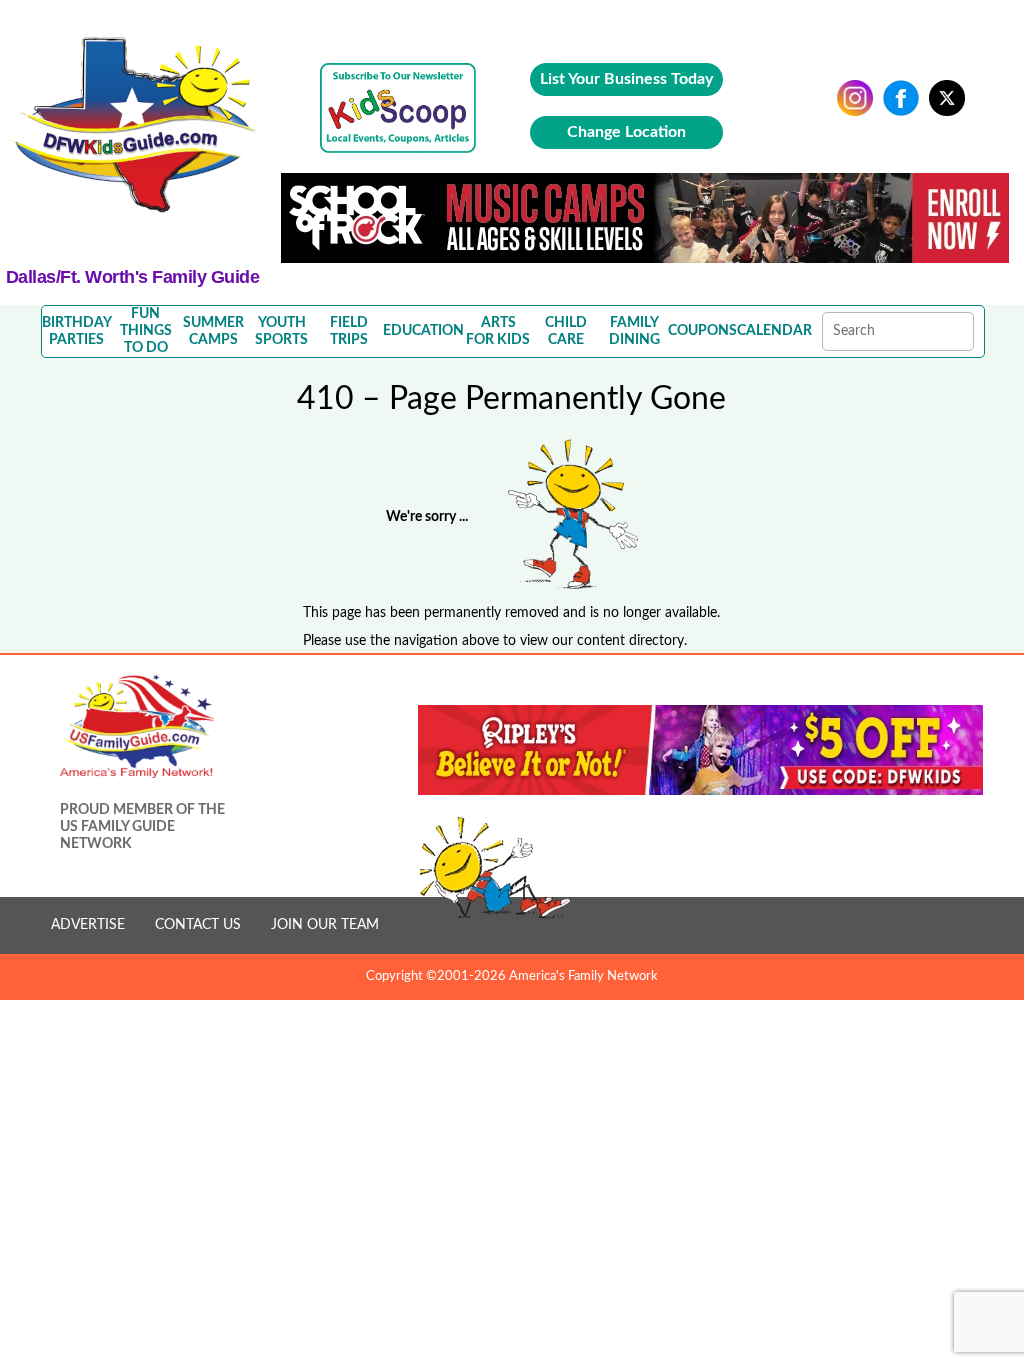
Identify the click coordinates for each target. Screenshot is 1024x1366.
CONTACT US (198, 925)
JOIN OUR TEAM (325, 925)
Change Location (626, 132)
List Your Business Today (626, 79)
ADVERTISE (88, 925)
